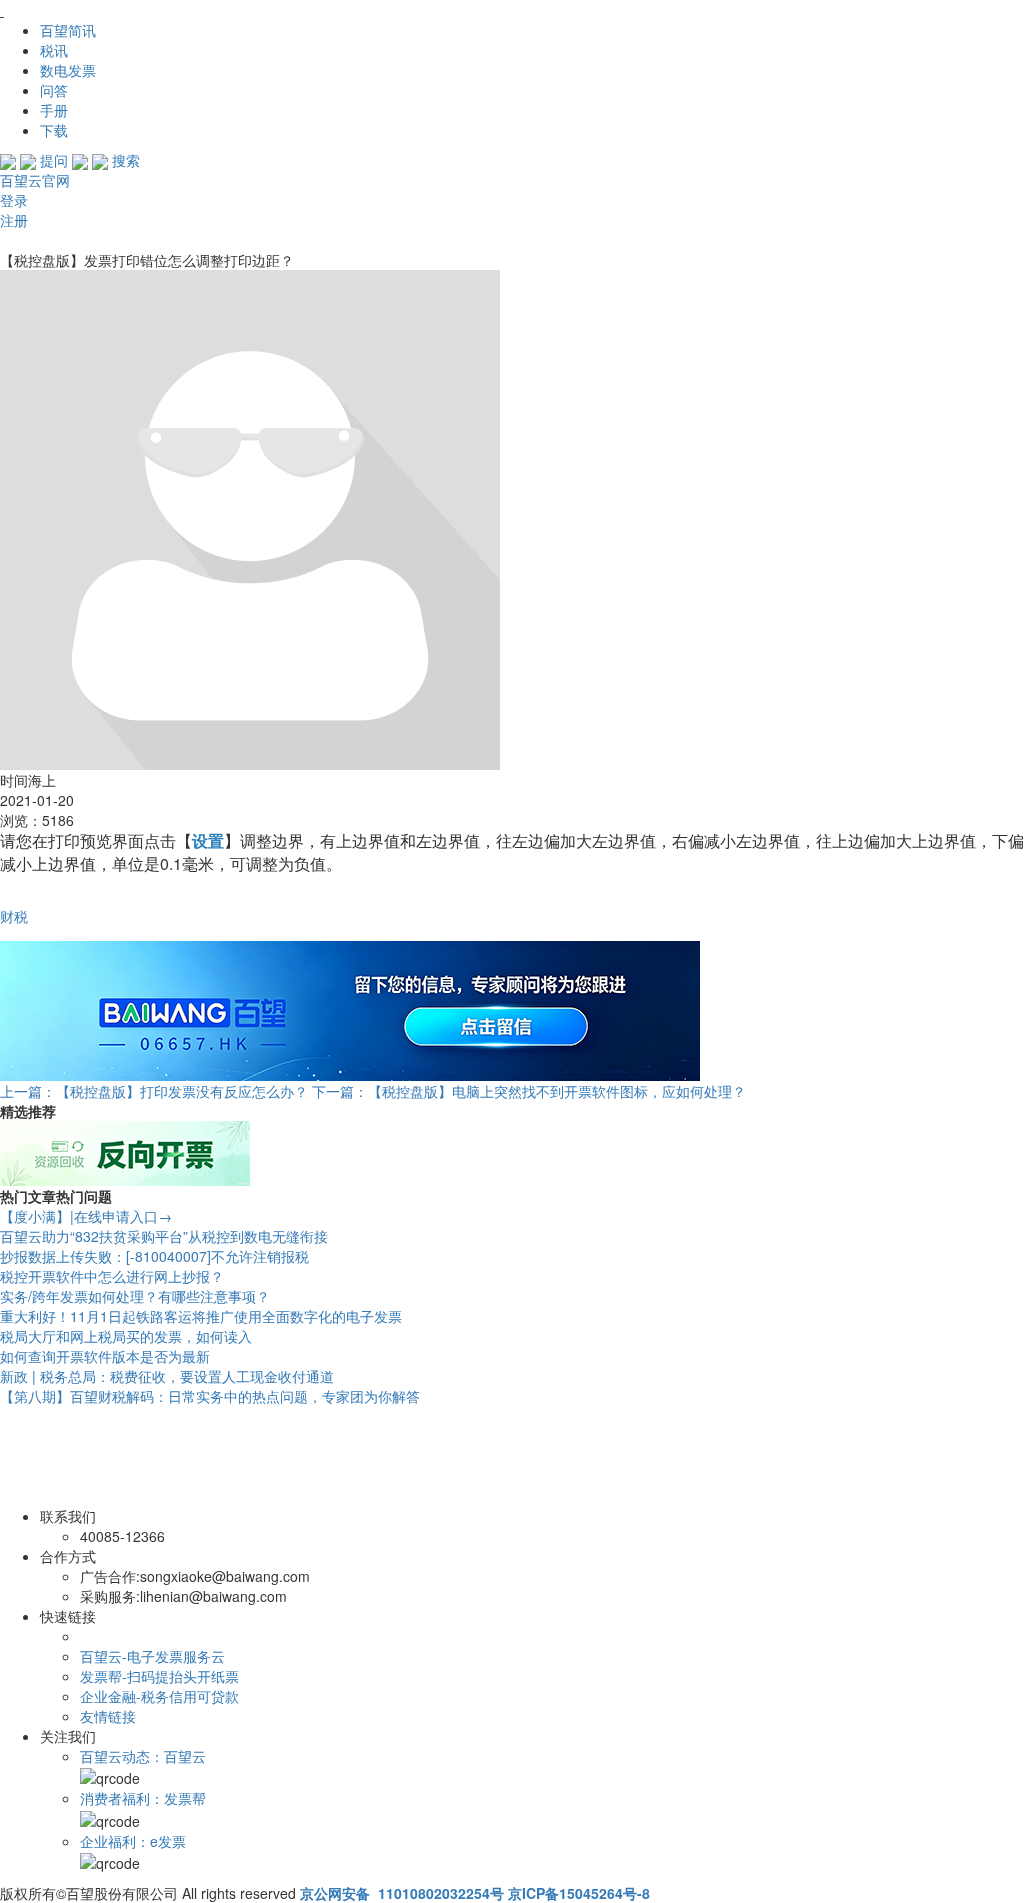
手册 (54, 110)
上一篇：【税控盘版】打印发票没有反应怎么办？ (154, 1091)
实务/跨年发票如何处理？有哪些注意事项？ (135, 1296)
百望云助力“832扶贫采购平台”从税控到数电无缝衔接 (164, 1236)
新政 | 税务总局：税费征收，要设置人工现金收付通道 (167, 1376)
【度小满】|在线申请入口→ (86, 1216)
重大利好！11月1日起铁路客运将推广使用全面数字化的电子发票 (201, 1316)
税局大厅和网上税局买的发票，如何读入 (126, 1336)
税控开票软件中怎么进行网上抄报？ (112, 1276)
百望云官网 (35, 180)
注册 (14, 220)
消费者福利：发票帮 (143, 1798)
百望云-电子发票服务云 (152, 1656)
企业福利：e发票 (133, 1841)
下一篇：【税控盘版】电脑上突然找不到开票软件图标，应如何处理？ (529, 1091)
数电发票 (68, 70)
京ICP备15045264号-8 (579, 1893)
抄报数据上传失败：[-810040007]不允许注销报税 (154, 1256)
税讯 (54, 50)
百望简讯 (68, 30)
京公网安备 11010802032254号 (402, 1893)
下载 (54, 130)
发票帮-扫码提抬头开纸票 (159, 1676)
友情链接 (108, 1716)
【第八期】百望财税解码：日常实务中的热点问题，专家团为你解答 (210, 1396)
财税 (14, 916)
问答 (54, 90)
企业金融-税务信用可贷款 (159, 1696)
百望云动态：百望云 (143, 1756)
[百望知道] (100, 10)
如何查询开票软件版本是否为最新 (105, 1356)
